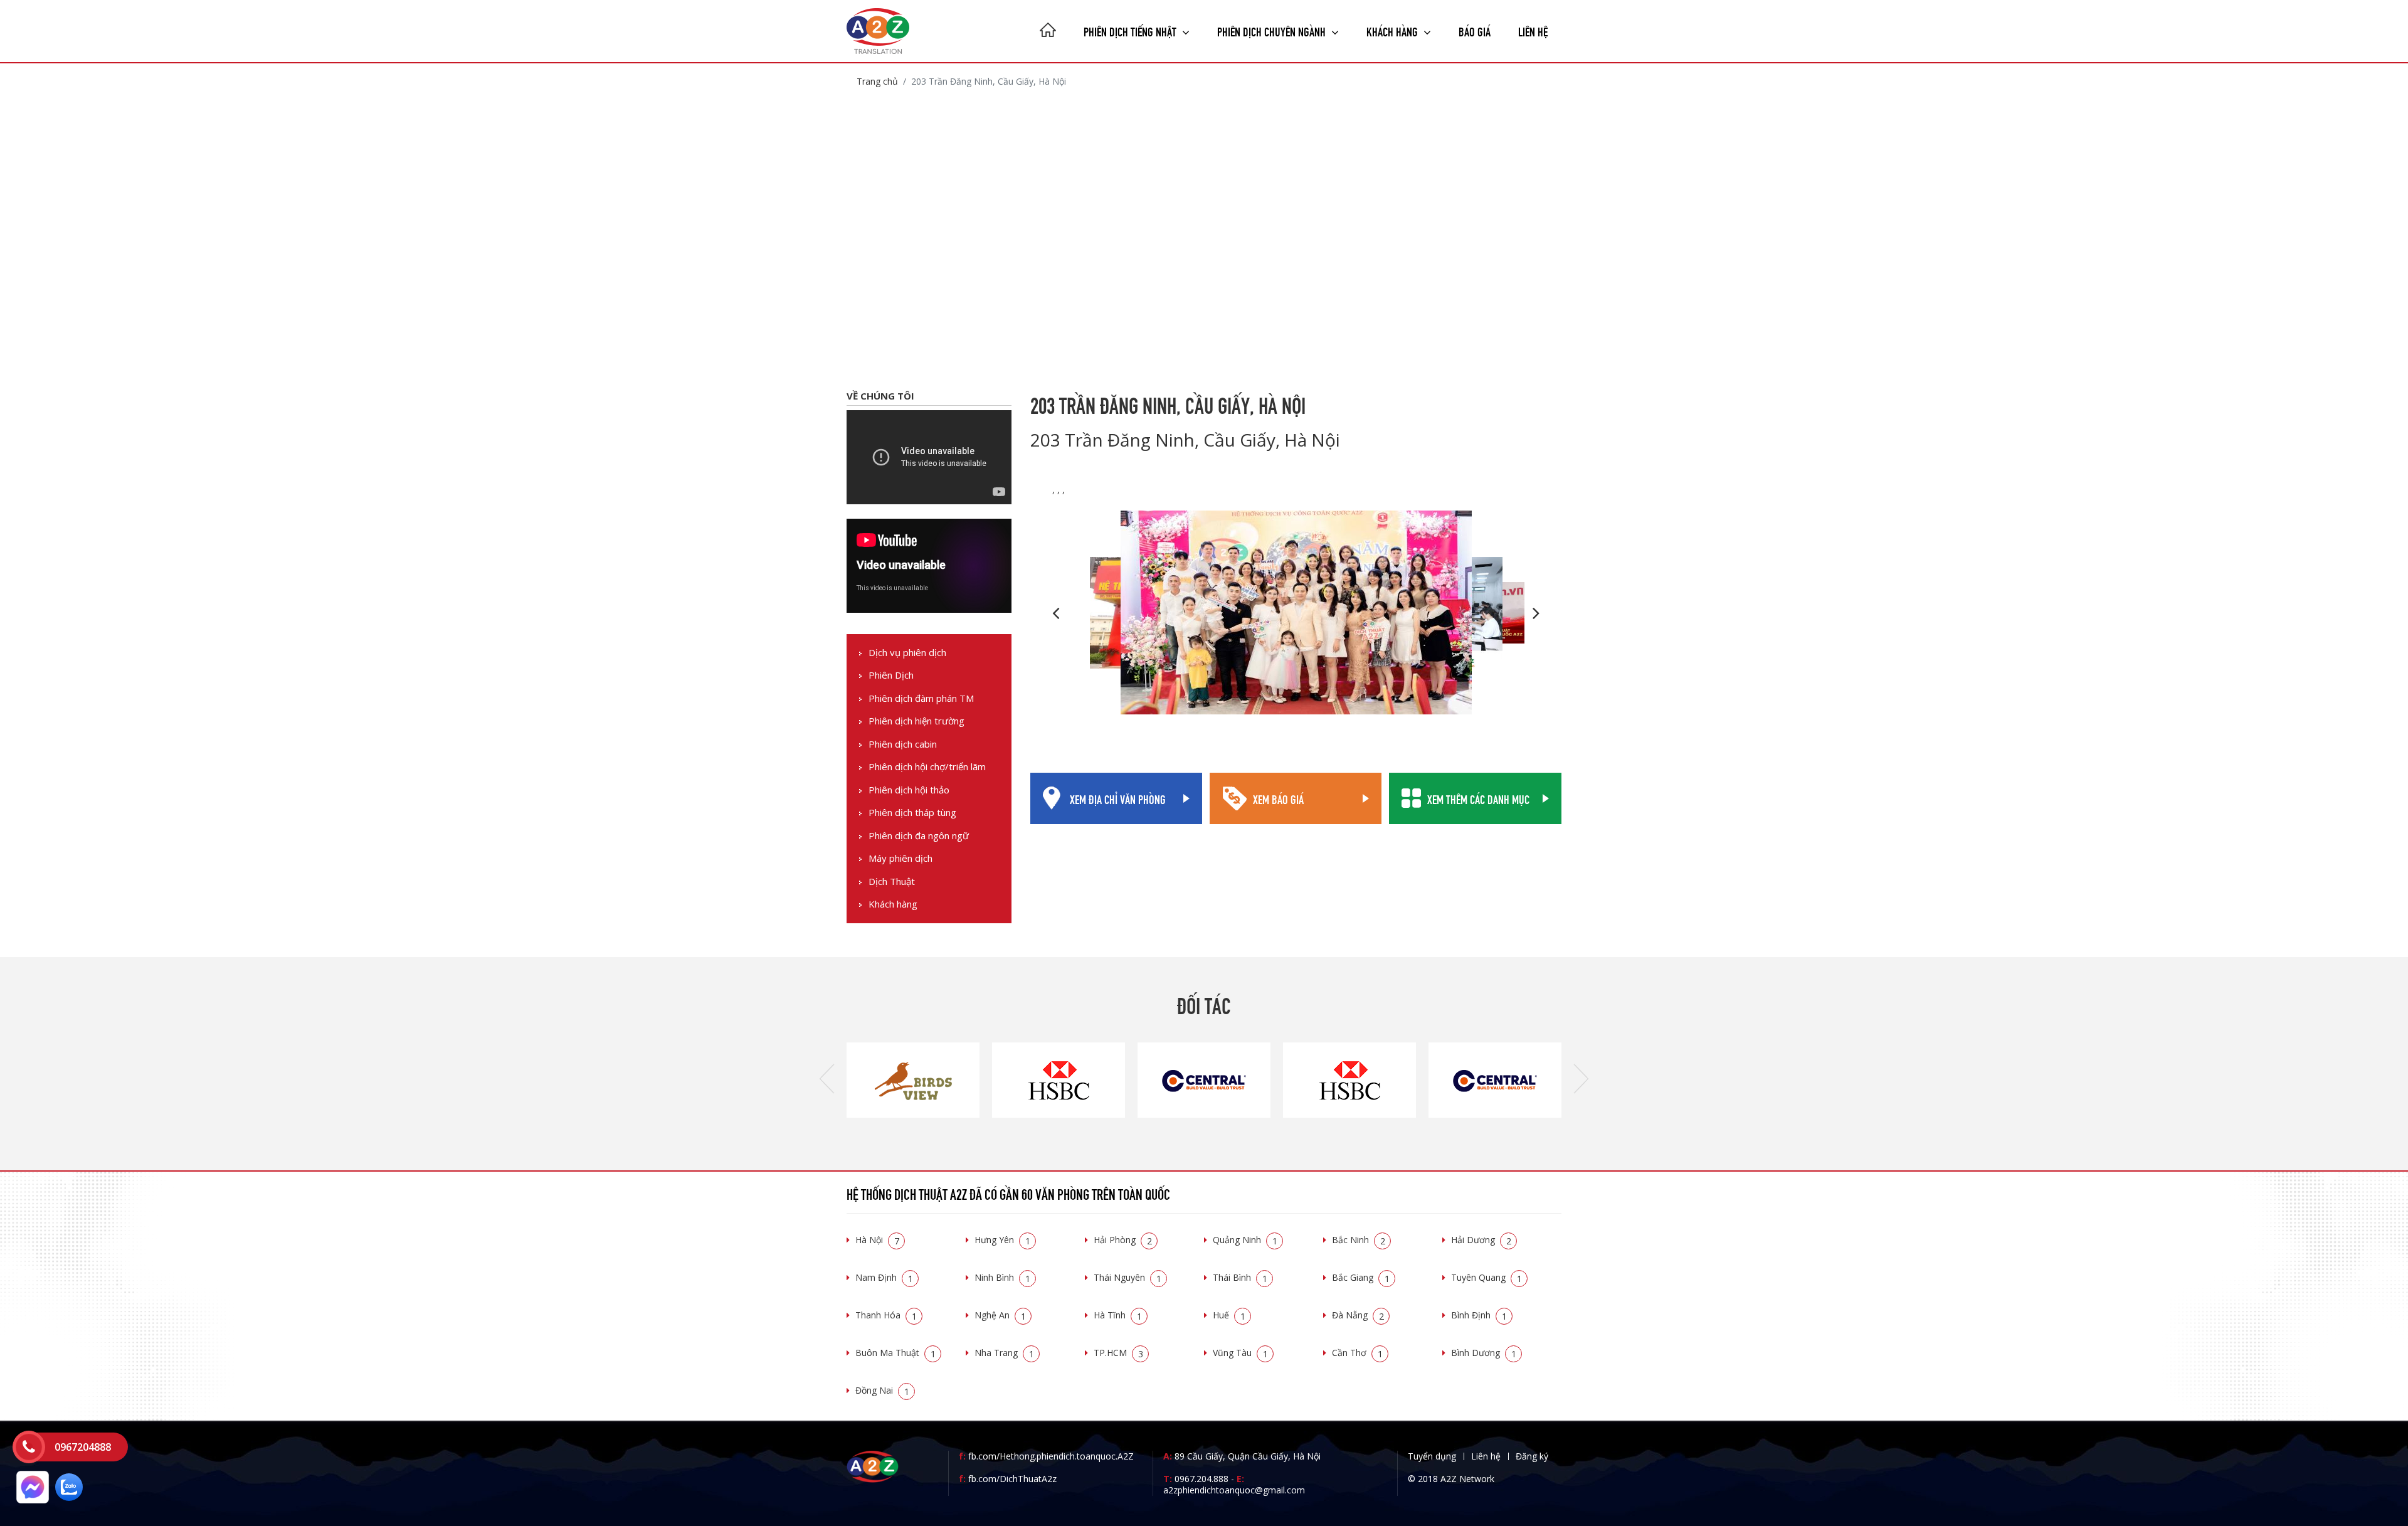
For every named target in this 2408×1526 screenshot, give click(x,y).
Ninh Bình (1002, 1277)
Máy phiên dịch (900, 858)
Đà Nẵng (1358, 1315)
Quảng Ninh (1245, 1240)
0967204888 (83, 1447)
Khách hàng (893, 904)
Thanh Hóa (886, 1315)
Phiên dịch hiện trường (916, 721)
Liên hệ (1533, 30)
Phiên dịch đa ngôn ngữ (919, 836)
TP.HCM (1118, 1353)
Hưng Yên (1002, 1240)
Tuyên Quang (1487, 1277)
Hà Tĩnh (1118, 1315)
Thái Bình (1240, 1277)
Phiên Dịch (891, 675)
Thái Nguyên (1127, 1277)
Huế (1229, 1315)
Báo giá (1475, 30)
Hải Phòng (1123, 1240)
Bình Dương (1484, 1353)
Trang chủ (877, 81)
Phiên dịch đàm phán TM (921, 698)
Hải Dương (1481, 1240)
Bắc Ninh (1359, 1240)
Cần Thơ (1357, 1353)
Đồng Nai (882, 1390)
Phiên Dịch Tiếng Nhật (1131, 30)
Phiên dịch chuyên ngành (1273, 30)
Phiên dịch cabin (903, 744)
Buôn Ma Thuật (895, 1353)
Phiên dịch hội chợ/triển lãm (927, 767)
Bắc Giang (1361, 1277)
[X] (1048, 31)
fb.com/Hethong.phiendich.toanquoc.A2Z (1046, 1456)
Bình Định (1479, 1315)
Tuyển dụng (1432, 1456)
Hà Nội (877, 1240)
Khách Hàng (1393, 30)
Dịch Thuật (892, 882)
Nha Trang (1004, 1353)
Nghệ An (1000, 1315)
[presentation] (827, 1080)
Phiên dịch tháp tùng (912, 813)
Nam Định (884, 1277)
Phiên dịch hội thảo (909, 790)
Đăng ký (1532, 1456)
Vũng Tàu (1240, 1353)
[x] (29, 1447)
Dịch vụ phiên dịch (907, 653)
